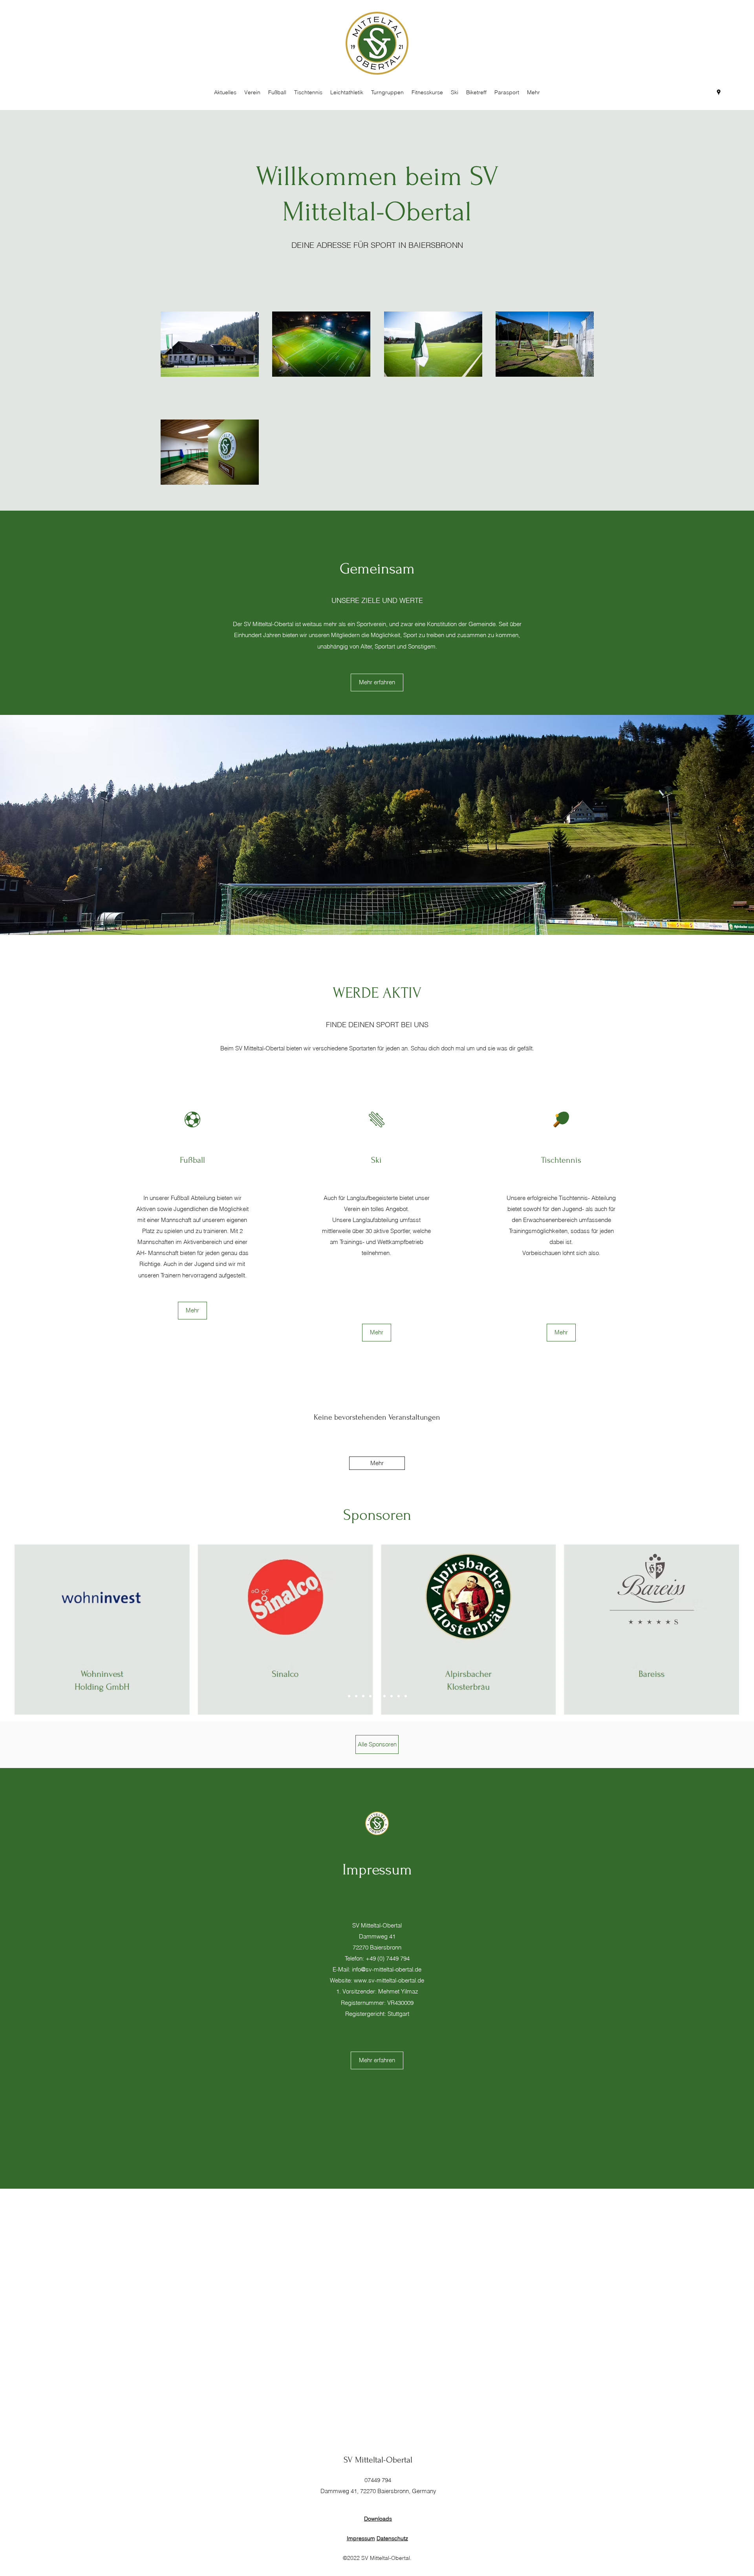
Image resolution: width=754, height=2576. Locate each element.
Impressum (361, 2538)
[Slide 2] (356, 1696)
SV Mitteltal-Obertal (378, 2460)
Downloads (378, 2519)
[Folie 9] (406, 1696)
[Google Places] (719, 92)
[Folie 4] (370, 1696)
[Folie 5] (377, 1696)
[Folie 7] (392, 1696)
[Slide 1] (349, 1696)
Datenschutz (392, 2538)
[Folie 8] (399, 1696)
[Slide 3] (363, 1696)
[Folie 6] (384, 1696)
